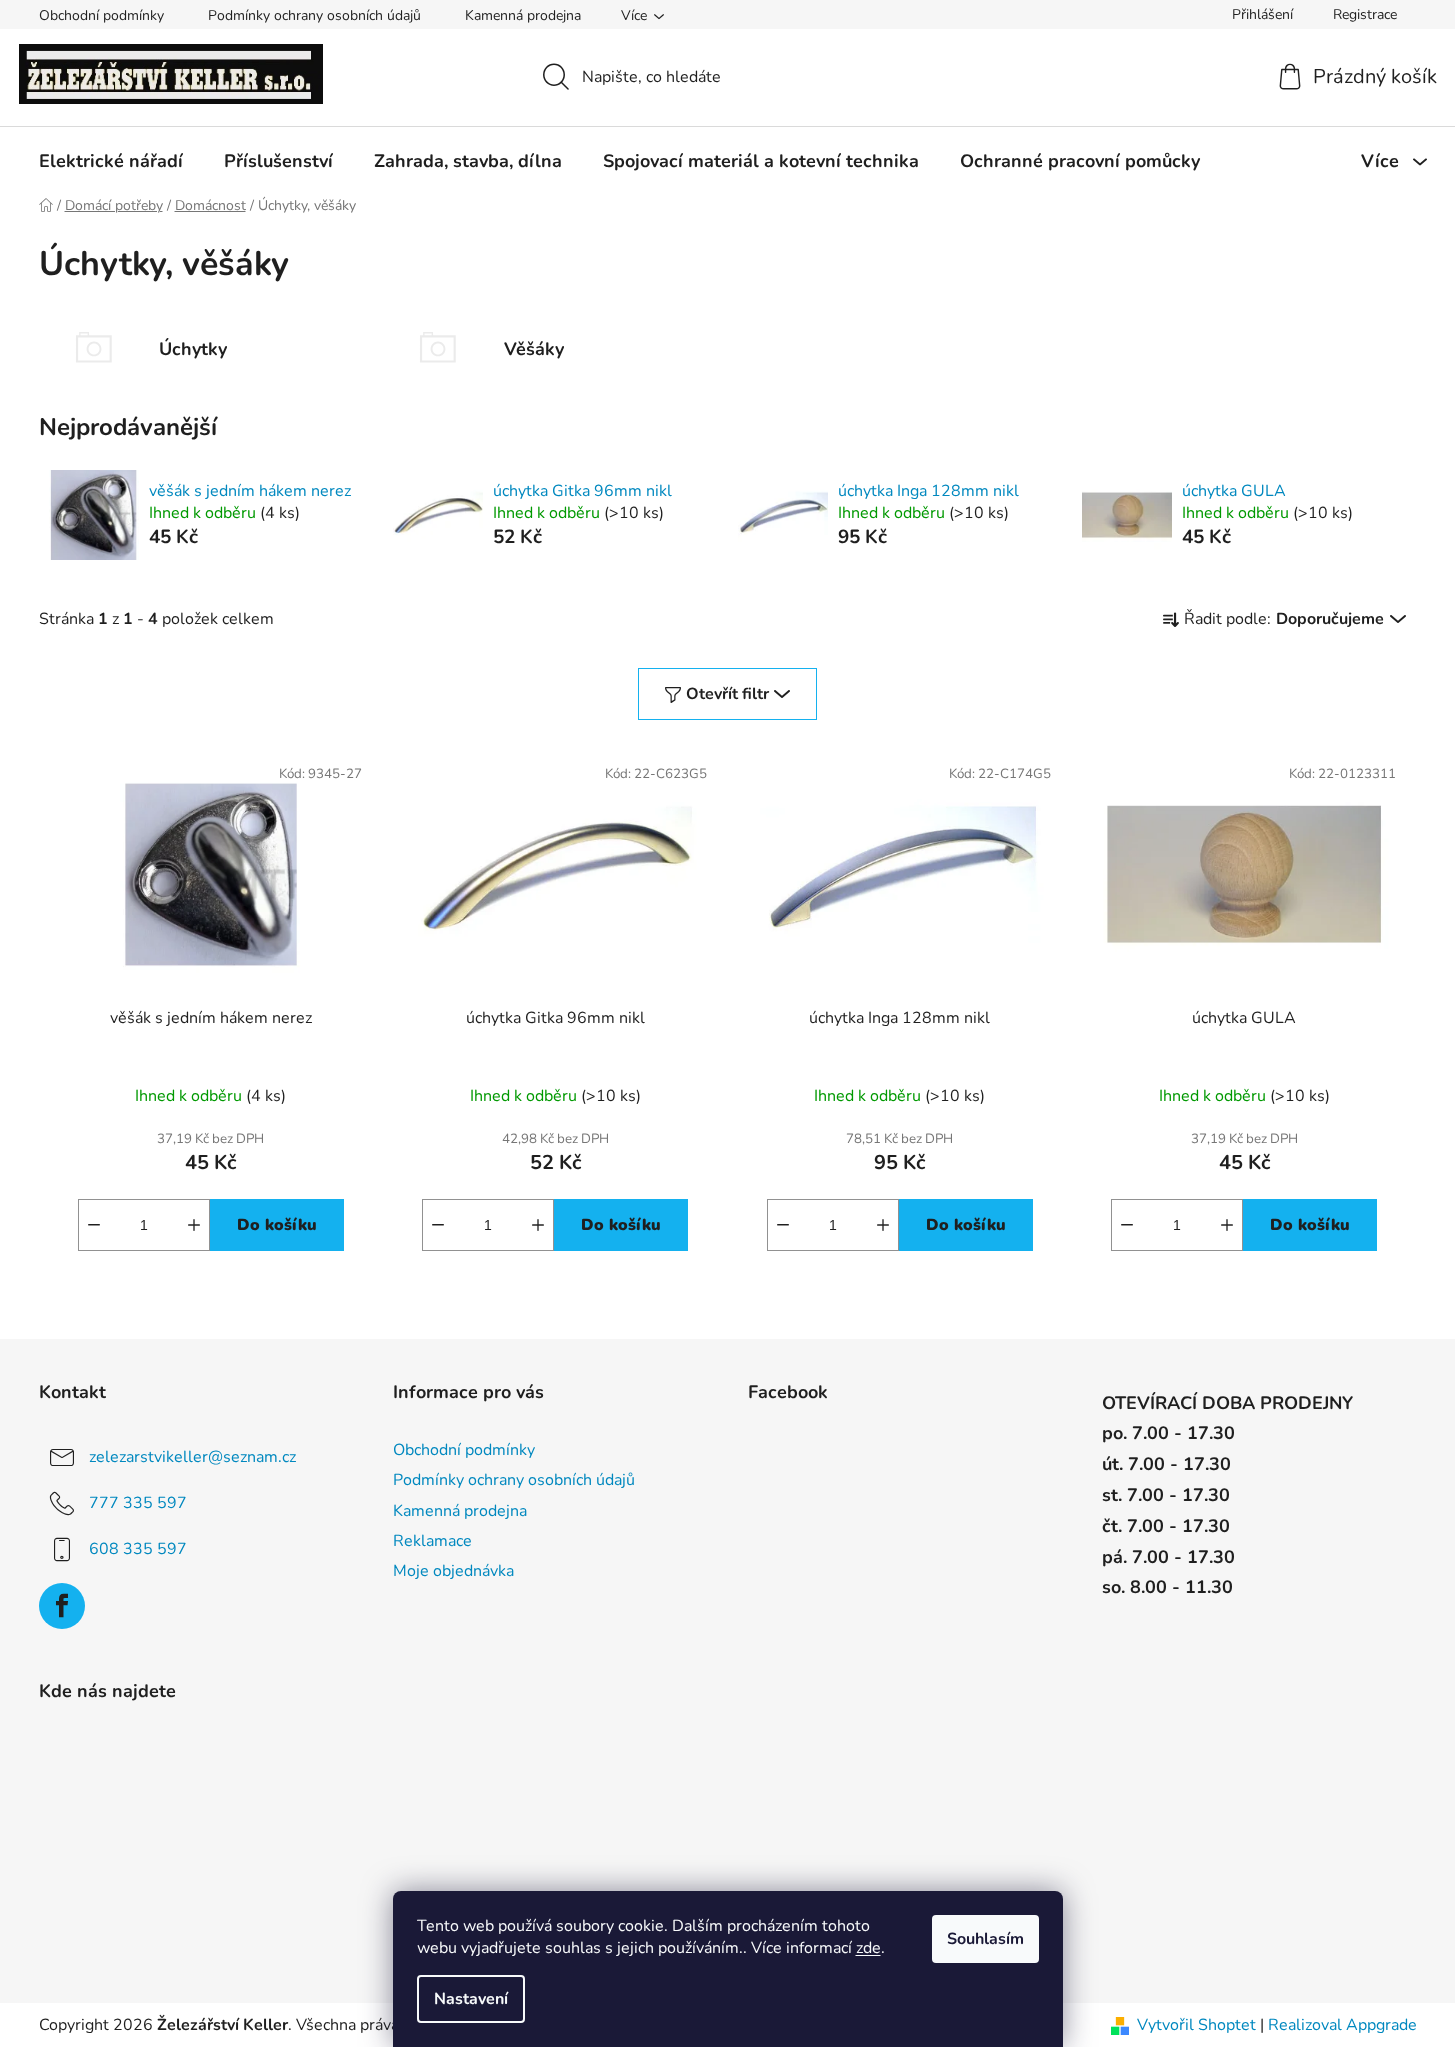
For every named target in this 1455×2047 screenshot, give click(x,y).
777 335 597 (138, 1503)
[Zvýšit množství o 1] (194, 1225)
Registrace (1365, 14)
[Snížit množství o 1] (94, 1225)
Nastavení (471, 1999)
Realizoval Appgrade (1342, 2025)
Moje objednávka (453, 1571)
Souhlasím (985, 1939)
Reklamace (432, 1541)
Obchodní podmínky (101, 15)
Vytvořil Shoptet (1196, 2025)
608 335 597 (138, 1549)
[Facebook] (62, 1606)
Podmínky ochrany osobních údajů (314, 15)
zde (868, 1948)
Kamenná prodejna (523, 15)
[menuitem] (111, 161)
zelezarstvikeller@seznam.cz (192, 1457)
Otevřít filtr (727, 694)
